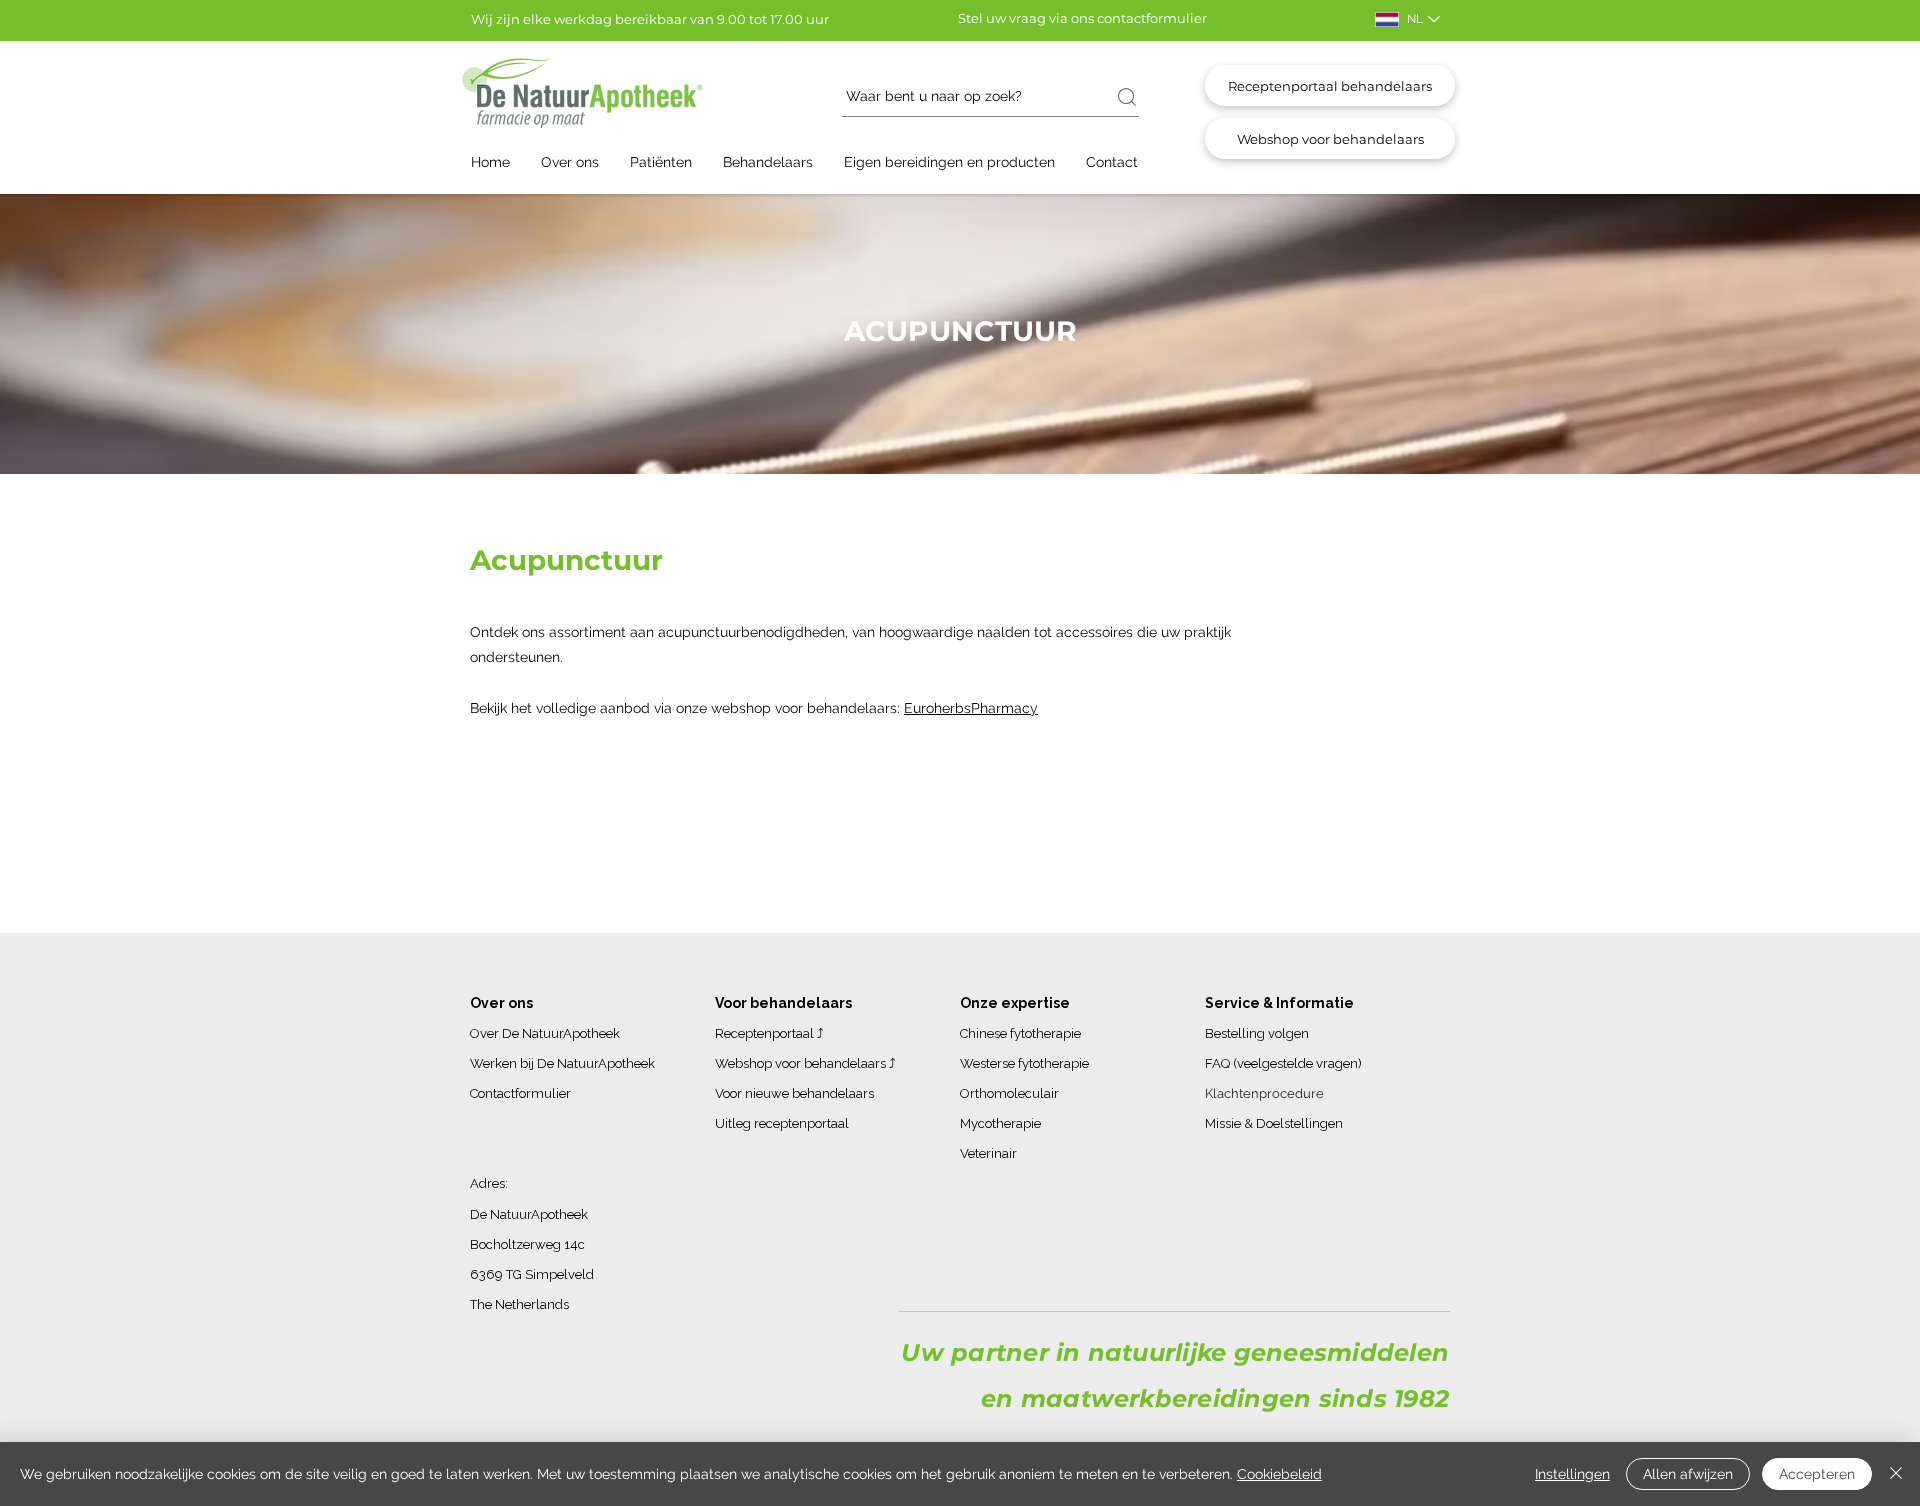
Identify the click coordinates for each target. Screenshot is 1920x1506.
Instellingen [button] (1572, 1474)
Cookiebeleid (1279, 1474)
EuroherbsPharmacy (971, 708)
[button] (580, 162)
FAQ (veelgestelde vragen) (1283, 1063)
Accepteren (1817, 1474)
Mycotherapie (1000, 1123)
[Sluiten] (1896, 1474)
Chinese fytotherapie (1020, 1033)
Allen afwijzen (1688, 1474)
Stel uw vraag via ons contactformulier (1082, 18)
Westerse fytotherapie (1024, 1063)
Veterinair (988, 1153)
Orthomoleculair (1009, 1093)
